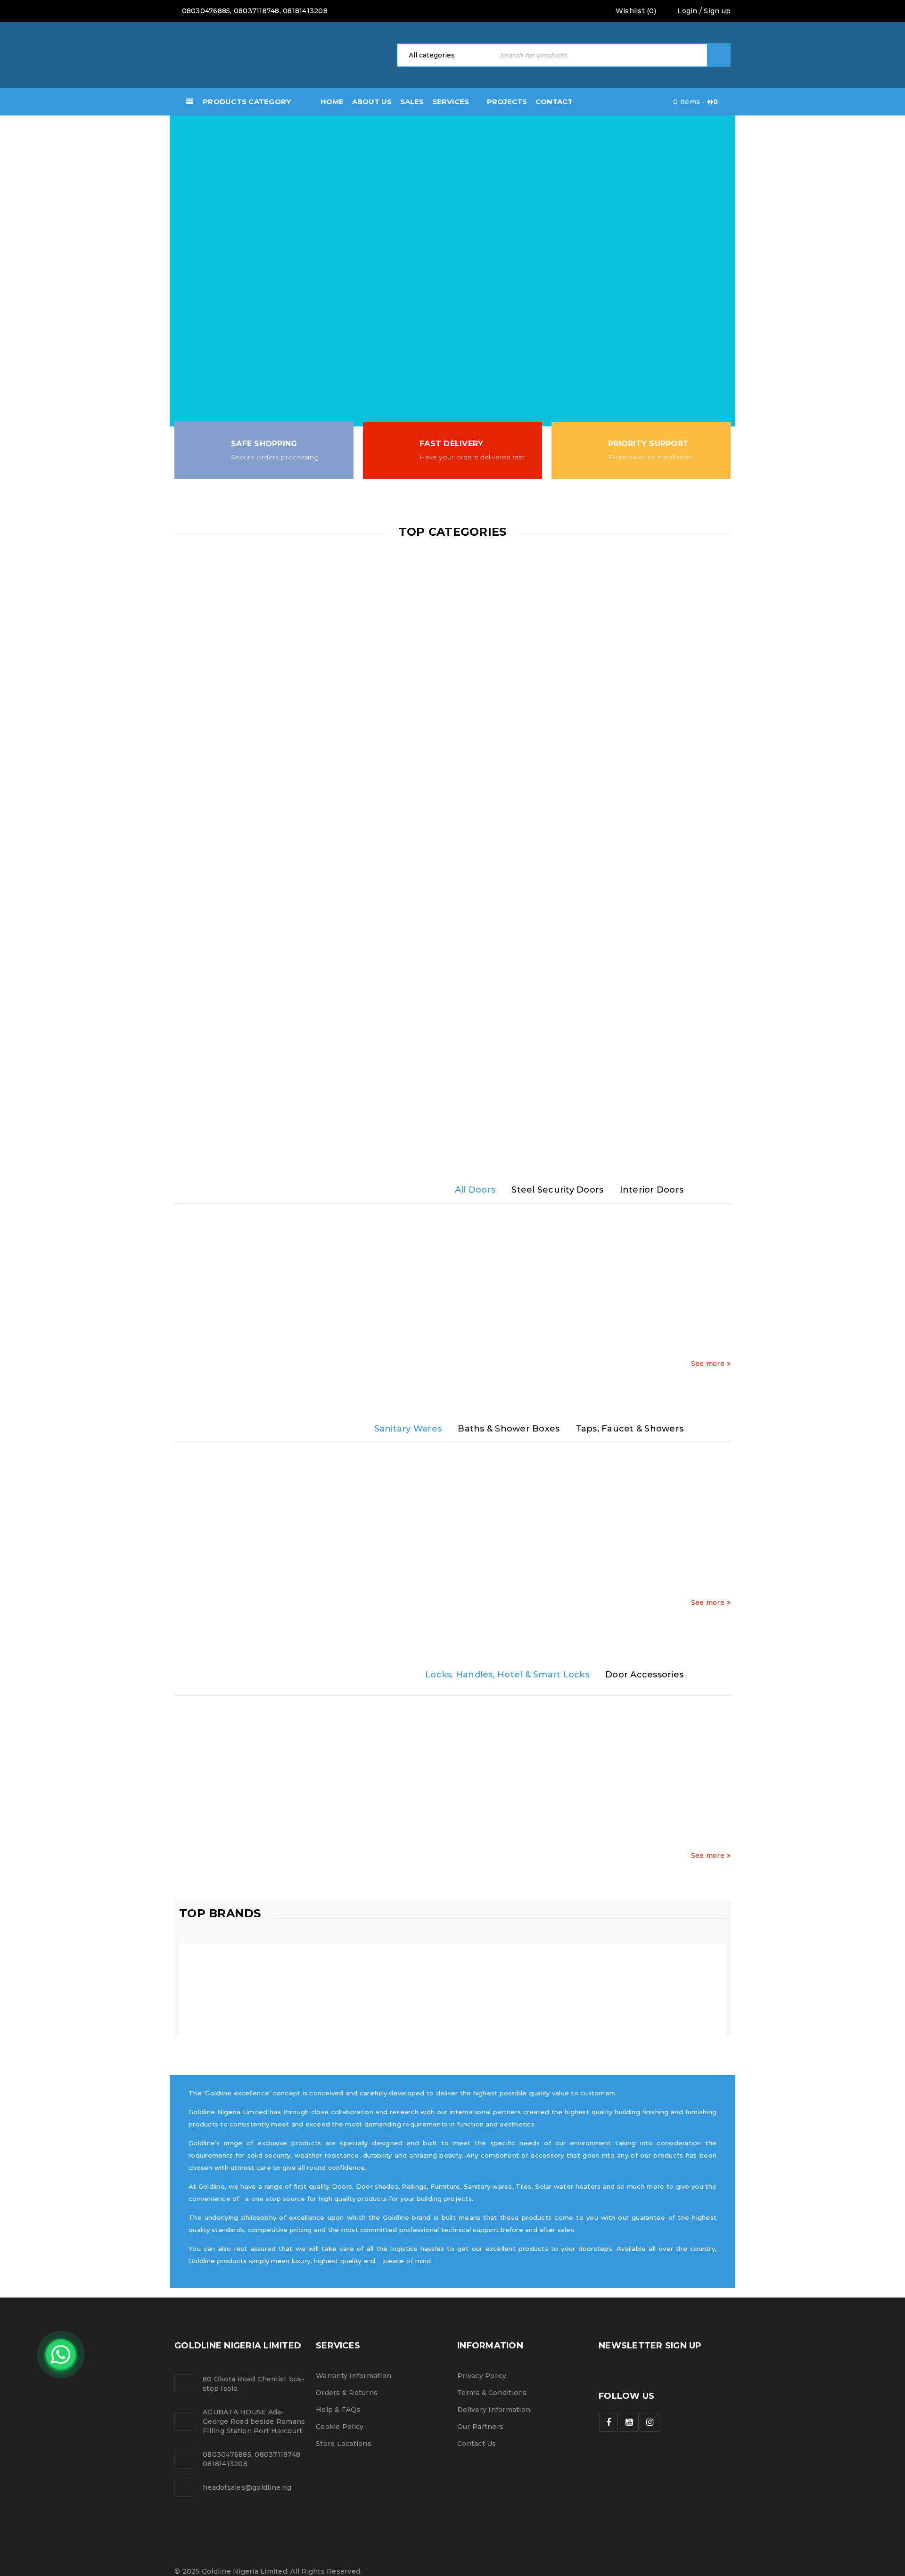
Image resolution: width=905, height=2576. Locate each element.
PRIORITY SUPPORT (648, 444)
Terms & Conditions (492, 2393)
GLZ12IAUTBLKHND (567, 1840)
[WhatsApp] (61, 2355)
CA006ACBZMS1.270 (566, 1348)
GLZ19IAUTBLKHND (676, 1840)
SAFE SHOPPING (264, 444)
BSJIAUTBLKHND (457, 1840)
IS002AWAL (239, 1348)
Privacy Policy (482, 2376)
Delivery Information (494, 2410)
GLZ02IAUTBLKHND (239, 1840)
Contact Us (477, 2444)
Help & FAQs (338, 2410)
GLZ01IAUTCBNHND (348, 1840)
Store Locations (344, 2444)
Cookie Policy (340, 2427)
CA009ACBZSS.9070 (675, 1348)
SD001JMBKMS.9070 (348, 1348)
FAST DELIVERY (451, 444)
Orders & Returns (347, 2393)
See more (708, 1364)
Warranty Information (354, 2376)
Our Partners (480, 2427)
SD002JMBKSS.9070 (457, 1348)
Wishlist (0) (635, 11)
